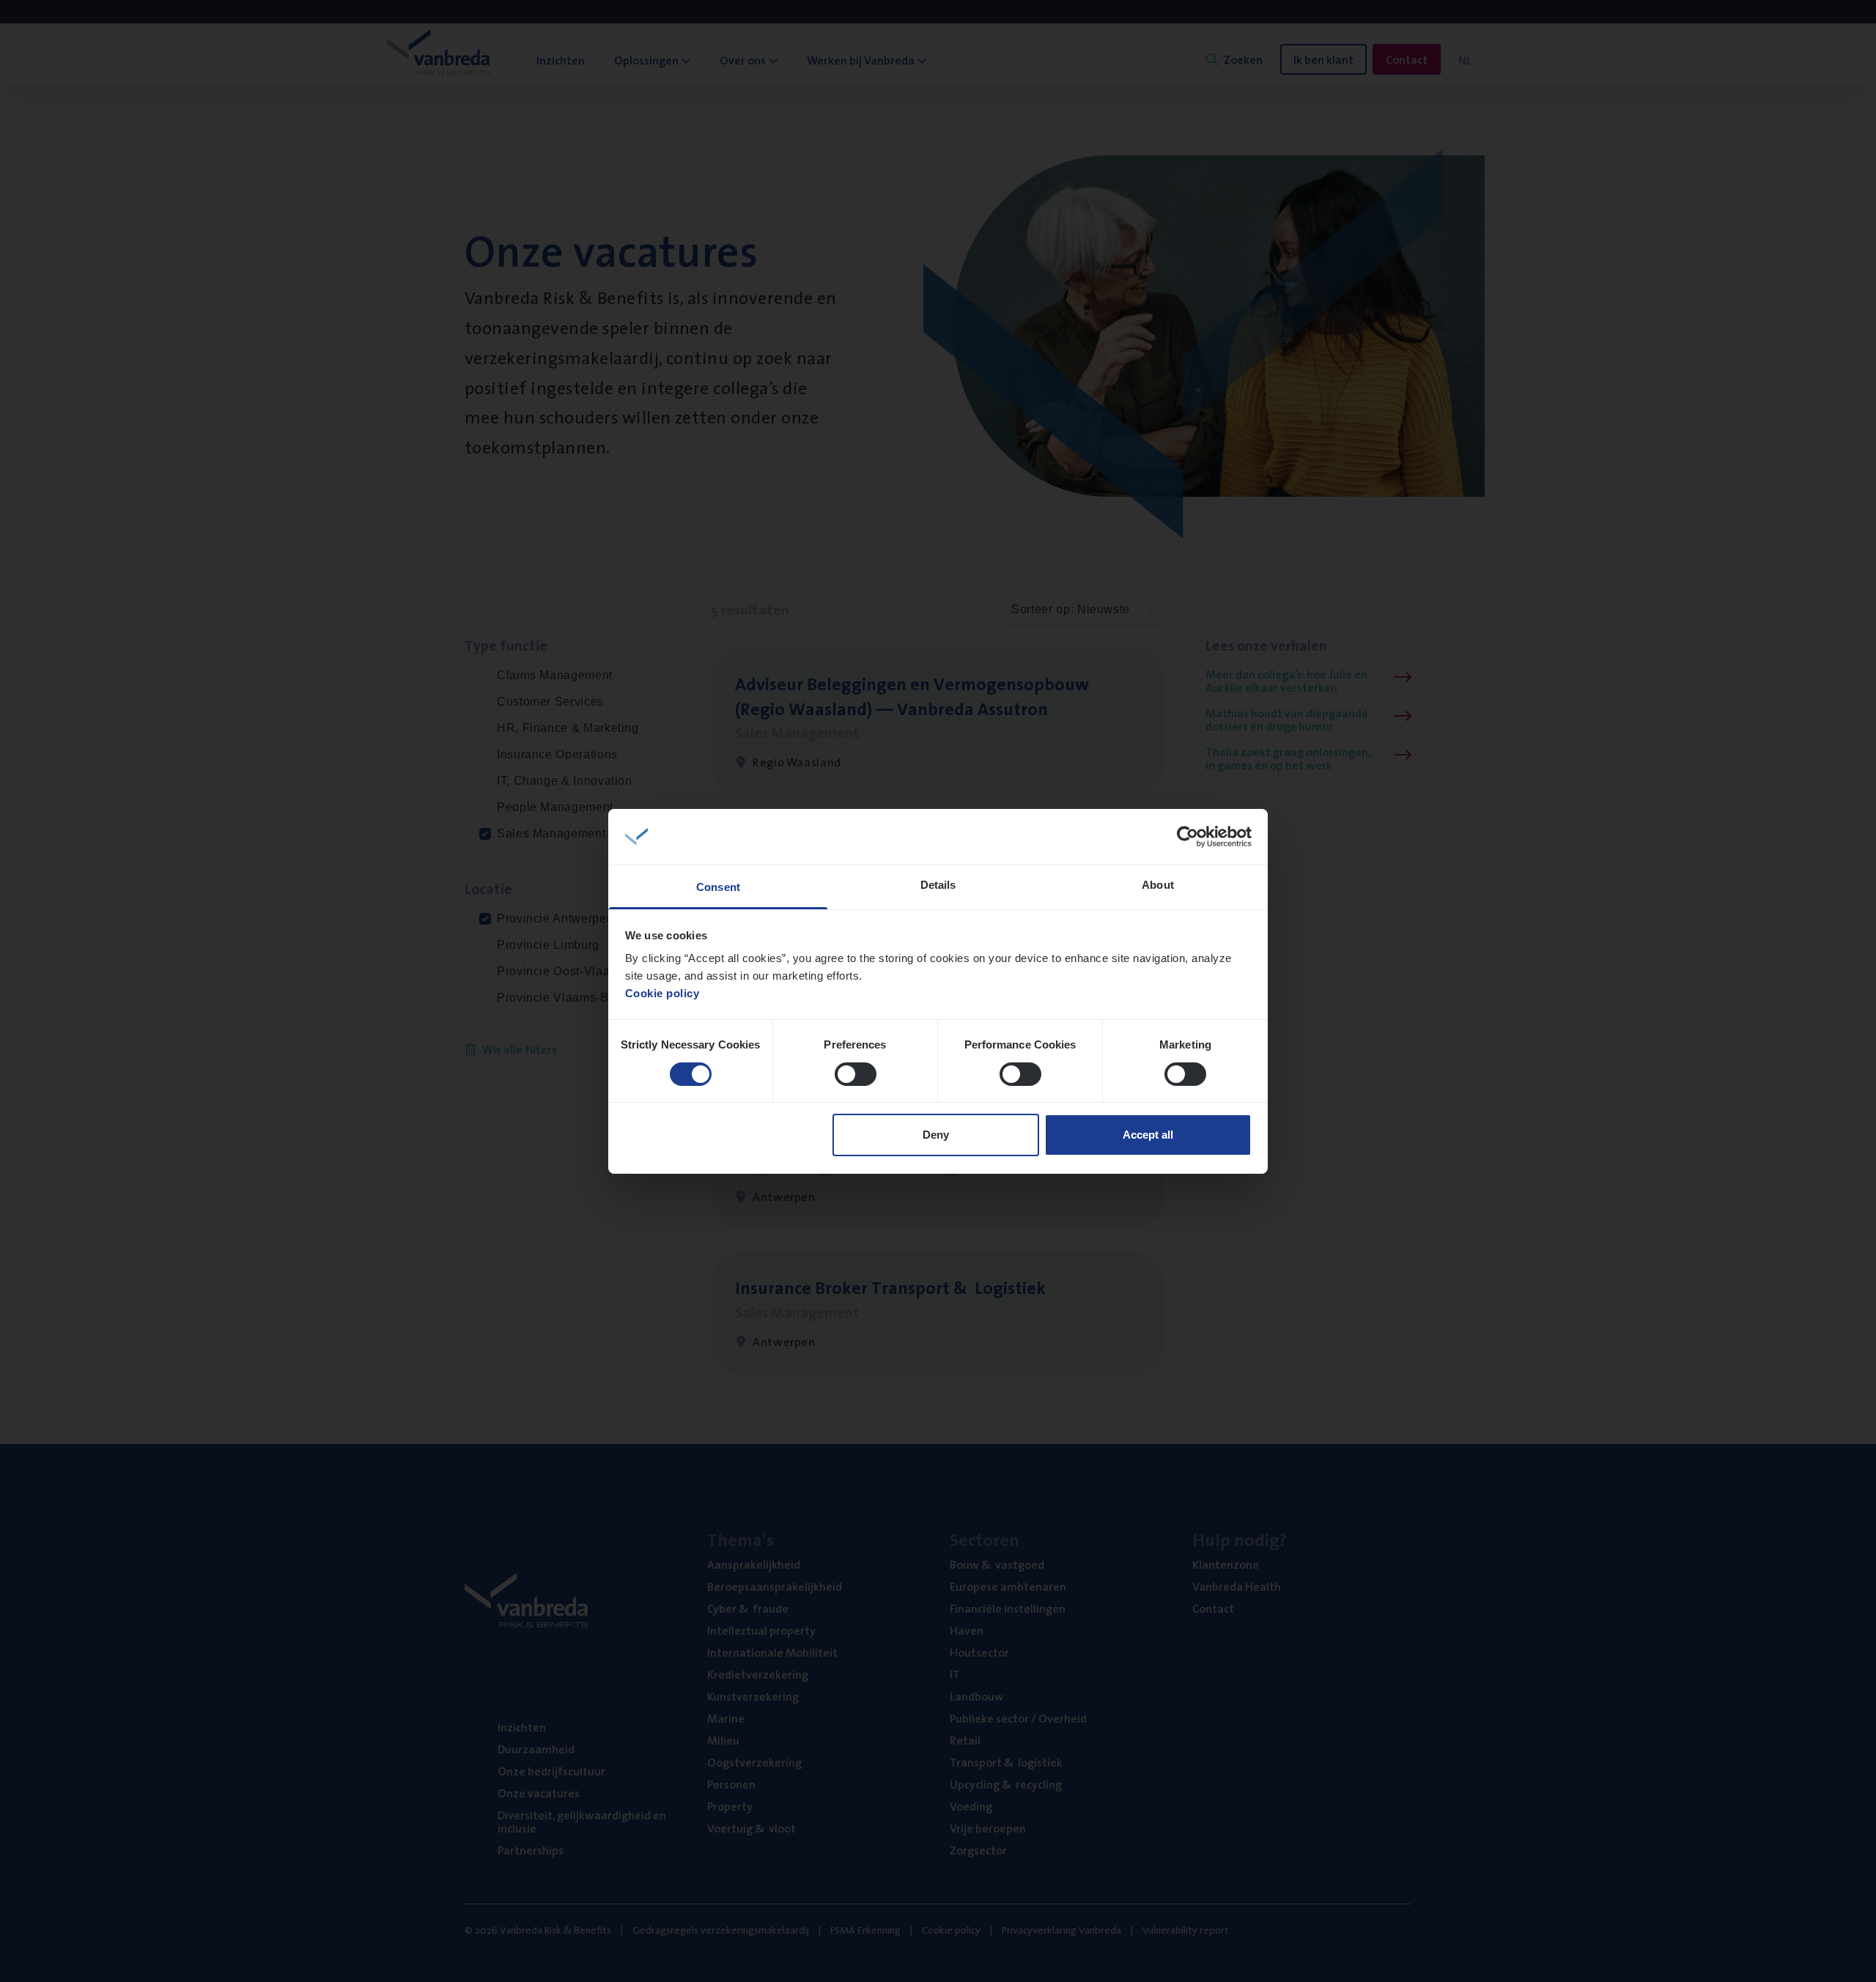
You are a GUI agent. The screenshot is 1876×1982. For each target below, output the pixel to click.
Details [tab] (938, 885)
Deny (936, 1135)
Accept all (1148, 1135)
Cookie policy (662, 993)
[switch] (856, 1074)
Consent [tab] (718, 887)
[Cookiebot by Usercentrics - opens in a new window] (1188, 837)
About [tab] (1158, 885)
